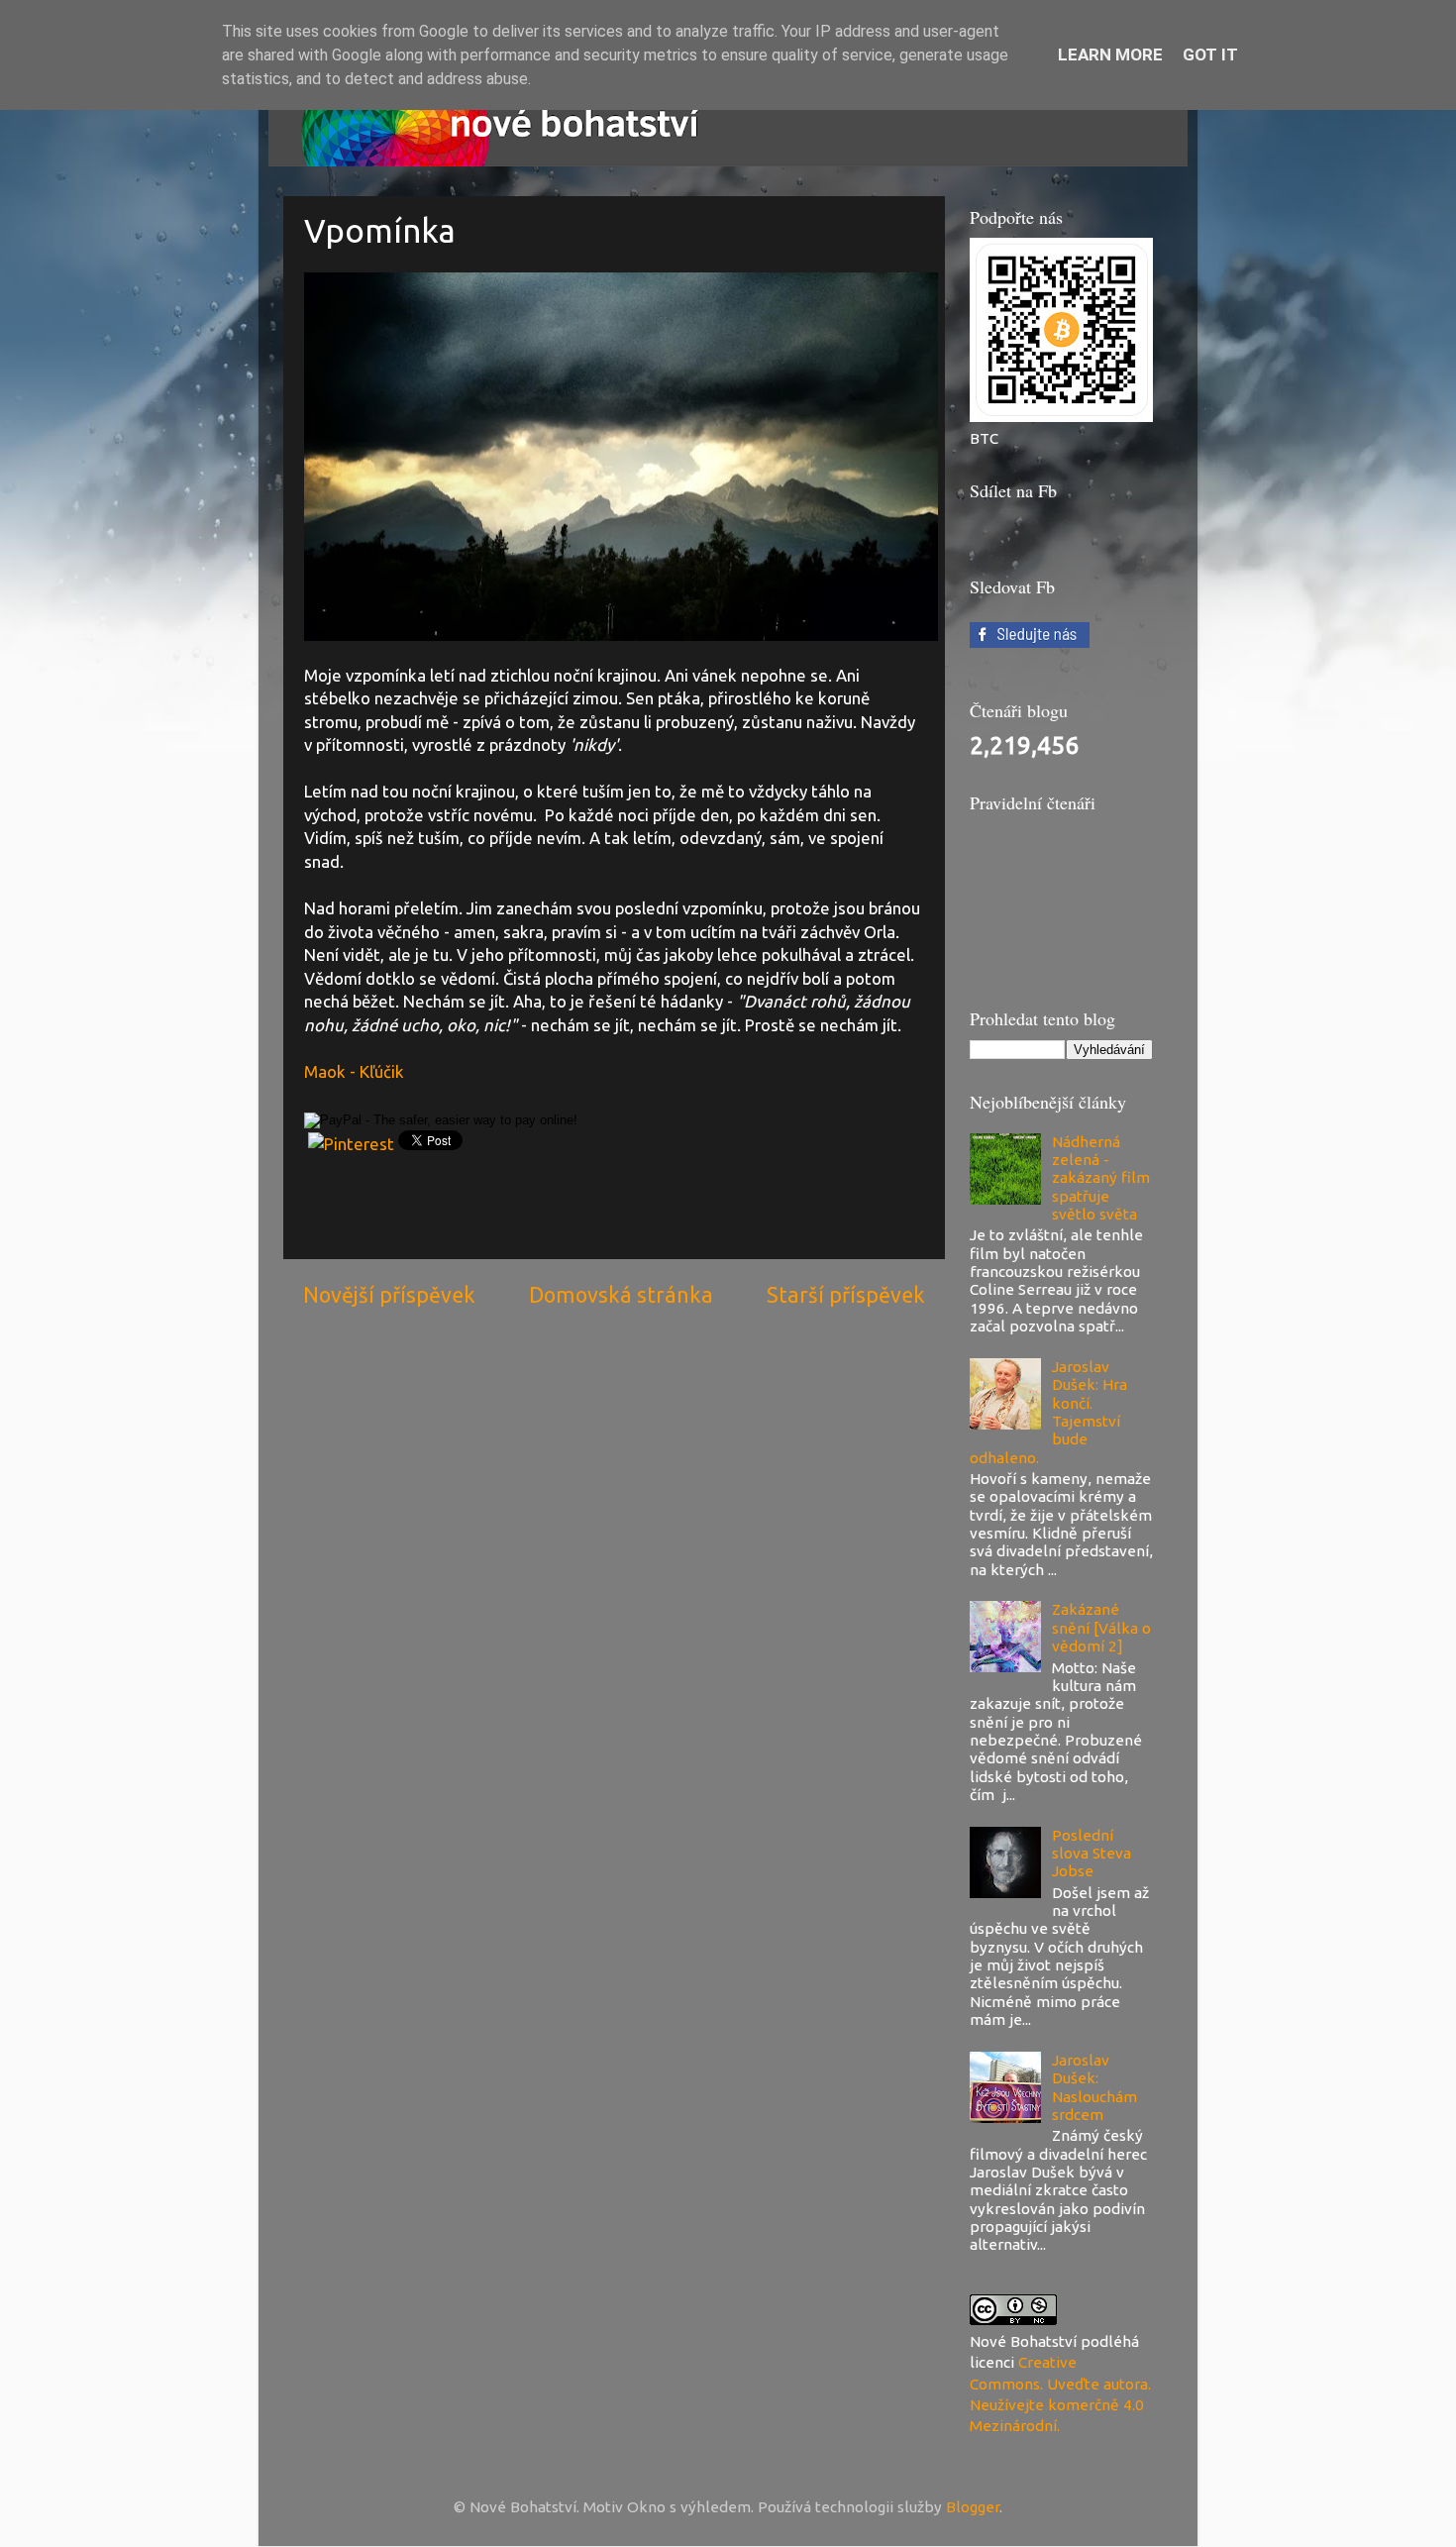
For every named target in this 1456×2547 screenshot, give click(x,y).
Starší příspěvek (846, 1295)
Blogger (973, 2507)
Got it (1210, 54)
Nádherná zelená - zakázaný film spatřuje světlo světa (1101, 1178)
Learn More (1110, 54)
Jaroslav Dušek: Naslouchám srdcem (1094, 2087)
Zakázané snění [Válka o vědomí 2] (1101, 1628)
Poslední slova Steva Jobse (1092, 1854)
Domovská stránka (621, 1295)
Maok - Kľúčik (354, 1071)
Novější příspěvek (389, 1295)
